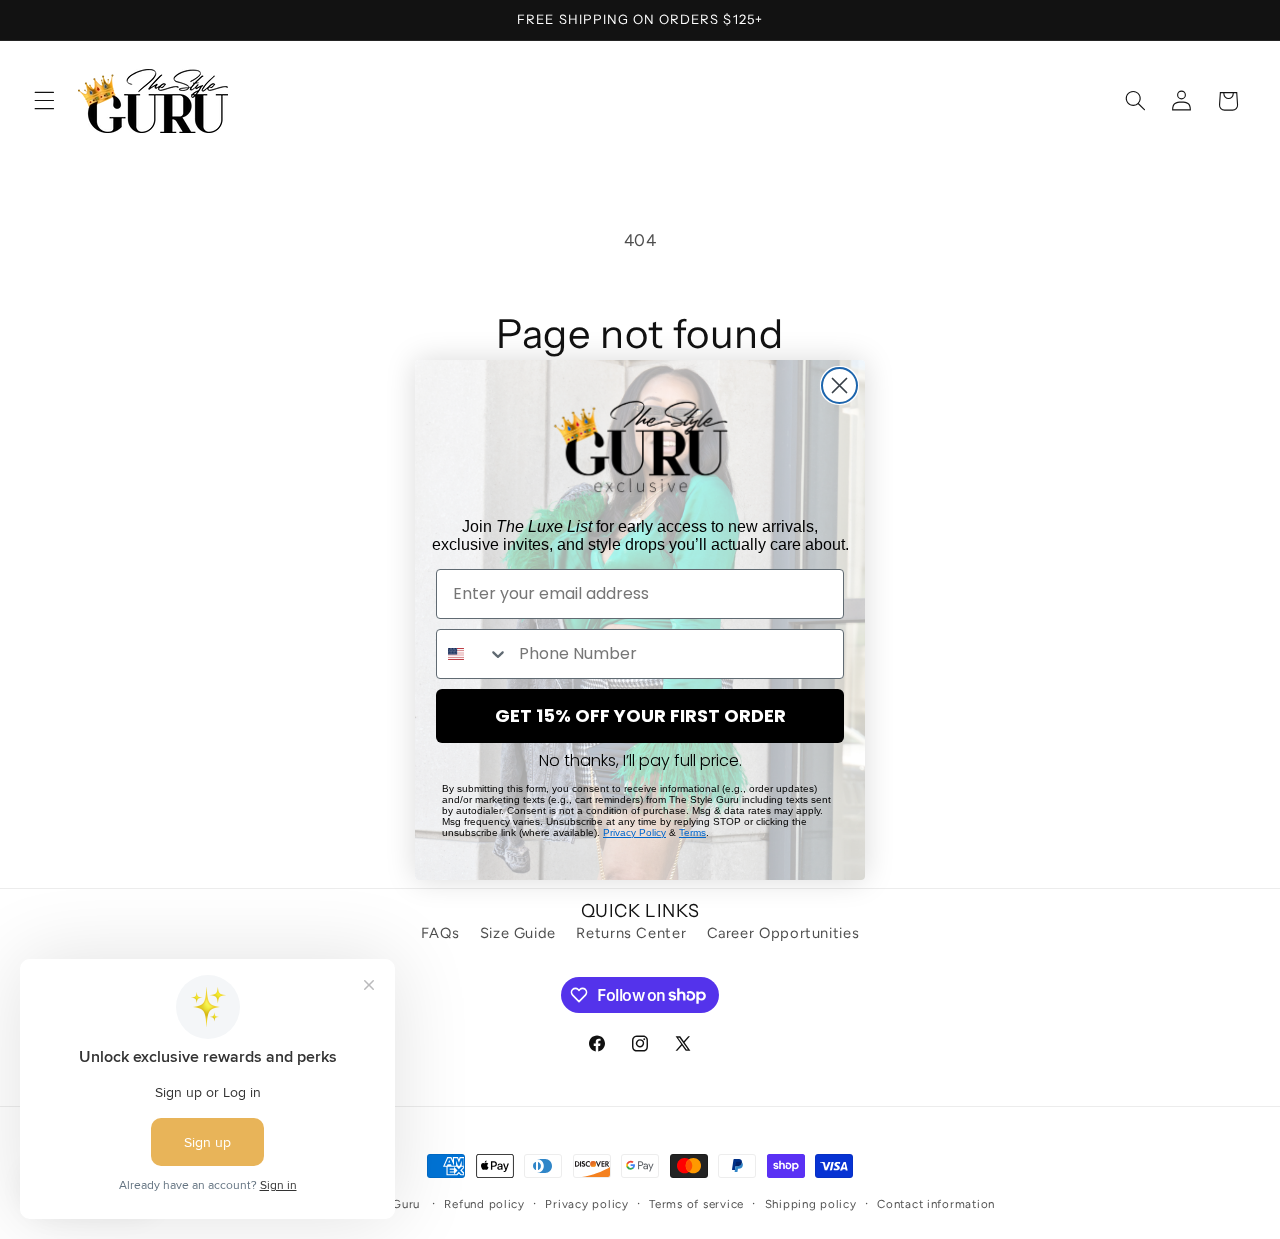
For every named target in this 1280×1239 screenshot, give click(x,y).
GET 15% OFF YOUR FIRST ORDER (640, 715)
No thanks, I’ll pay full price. (640, 757)
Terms (692, 832)
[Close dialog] (839, 385)
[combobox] (473, 654)
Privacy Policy (634, 832)
